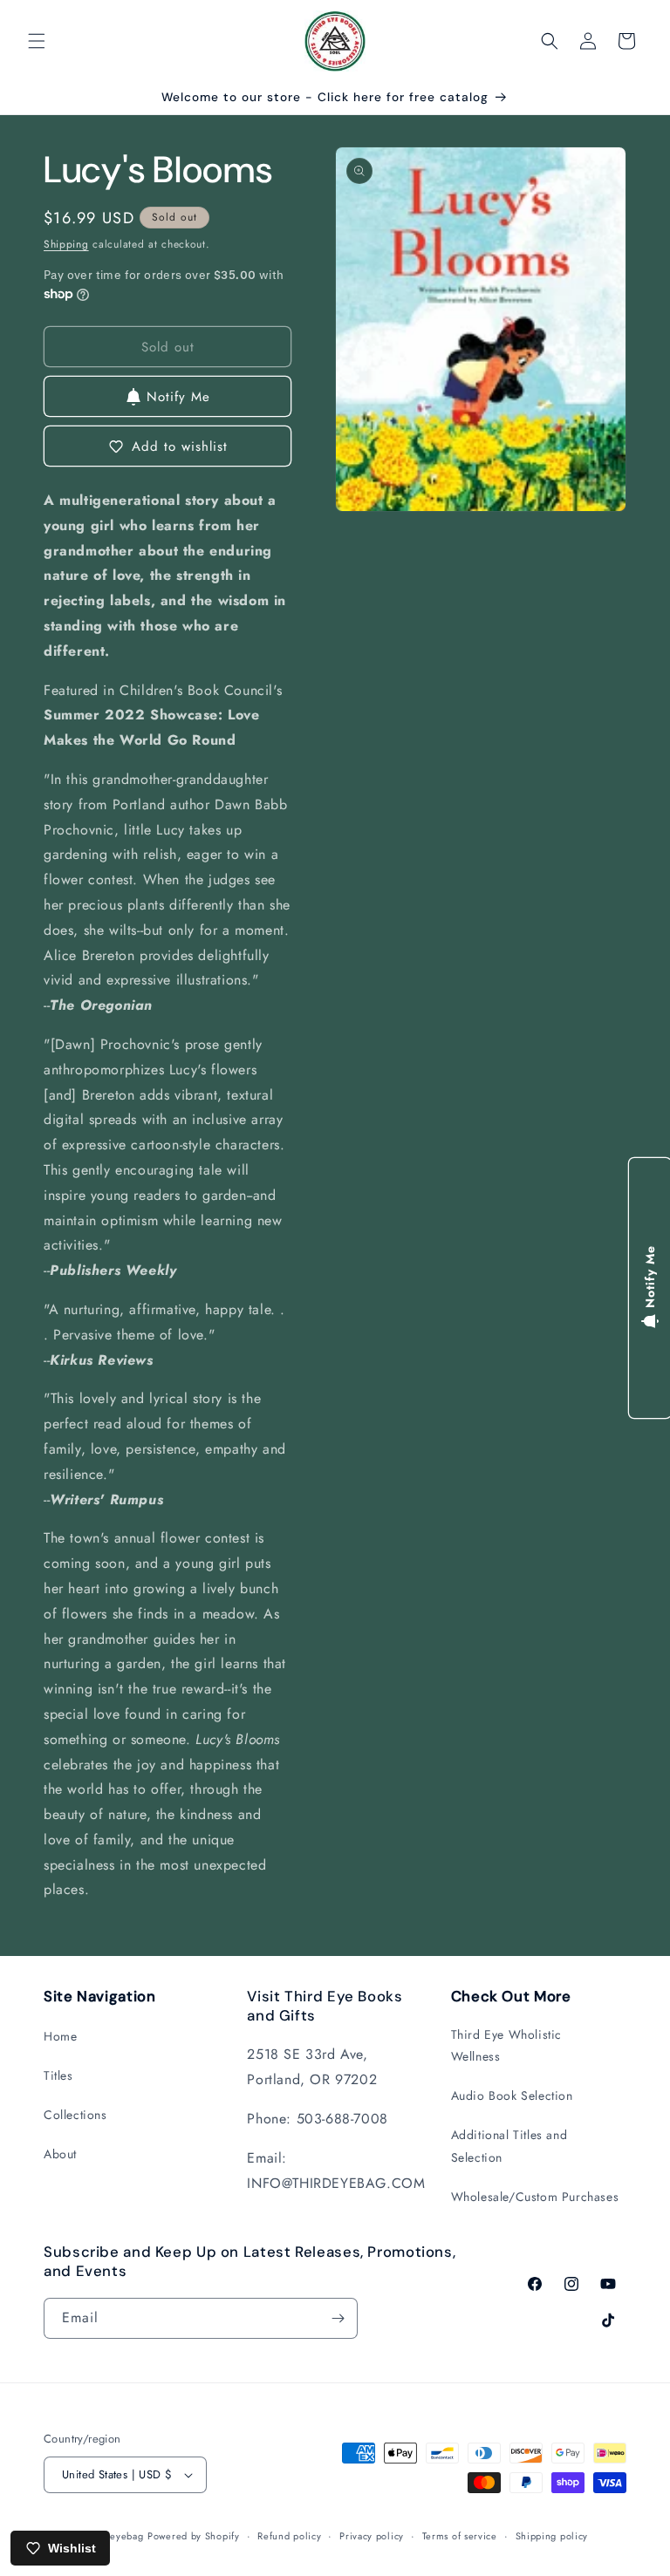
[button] (37, 41)
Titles (58, 2075)
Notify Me (178, 397)
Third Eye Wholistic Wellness (506, 2045)
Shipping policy (552, 2536)
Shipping (66, 244)
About (60, 2154)
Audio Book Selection (512, 2096)
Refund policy (289, 2536)
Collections (75, 2115)
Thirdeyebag (115, 2536)
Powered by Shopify (194, 2536)
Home (60, 2036)
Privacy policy (372, 2536)
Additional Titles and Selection (509, 2146)
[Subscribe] (338, 2318)
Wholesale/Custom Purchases (535, 2197)
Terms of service (460, 2536)
